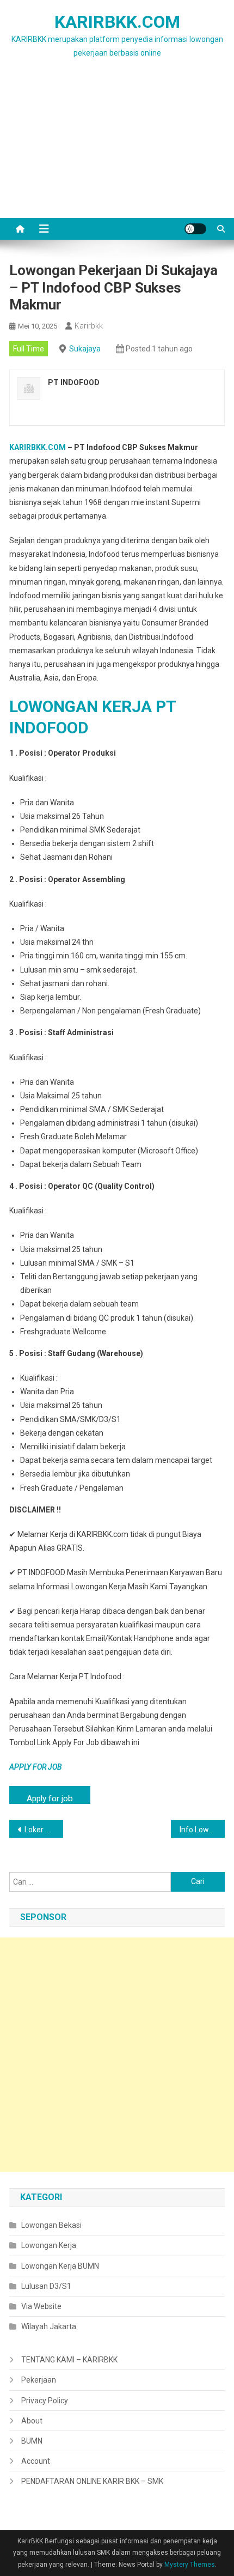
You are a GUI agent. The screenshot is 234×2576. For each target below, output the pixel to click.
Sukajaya (85, 349)
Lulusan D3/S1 (46, 2286)
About (32, 2421)
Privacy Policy (45, 2401)
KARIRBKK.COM (117, 22)
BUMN (32, 2441)
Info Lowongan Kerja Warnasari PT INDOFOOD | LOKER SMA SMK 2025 (202, 1830)
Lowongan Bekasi (51, 2225)
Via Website (41, 2306)
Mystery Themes (190, 2565)
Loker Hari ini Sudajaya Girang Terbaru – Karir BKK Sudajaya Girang (44, 1830)
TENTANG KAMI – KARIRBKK (69, 2360)
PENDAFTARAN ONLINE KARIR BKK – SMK (92, 2481)
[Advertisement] (117, 151)
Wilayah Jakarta (49, 2326)
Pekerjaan (39, 2380)
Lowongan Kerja (49, 2245)
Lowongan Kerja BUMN (60, 2266)
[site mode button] (195, 229)
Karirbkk (89, 326)
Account (36, 2461)
